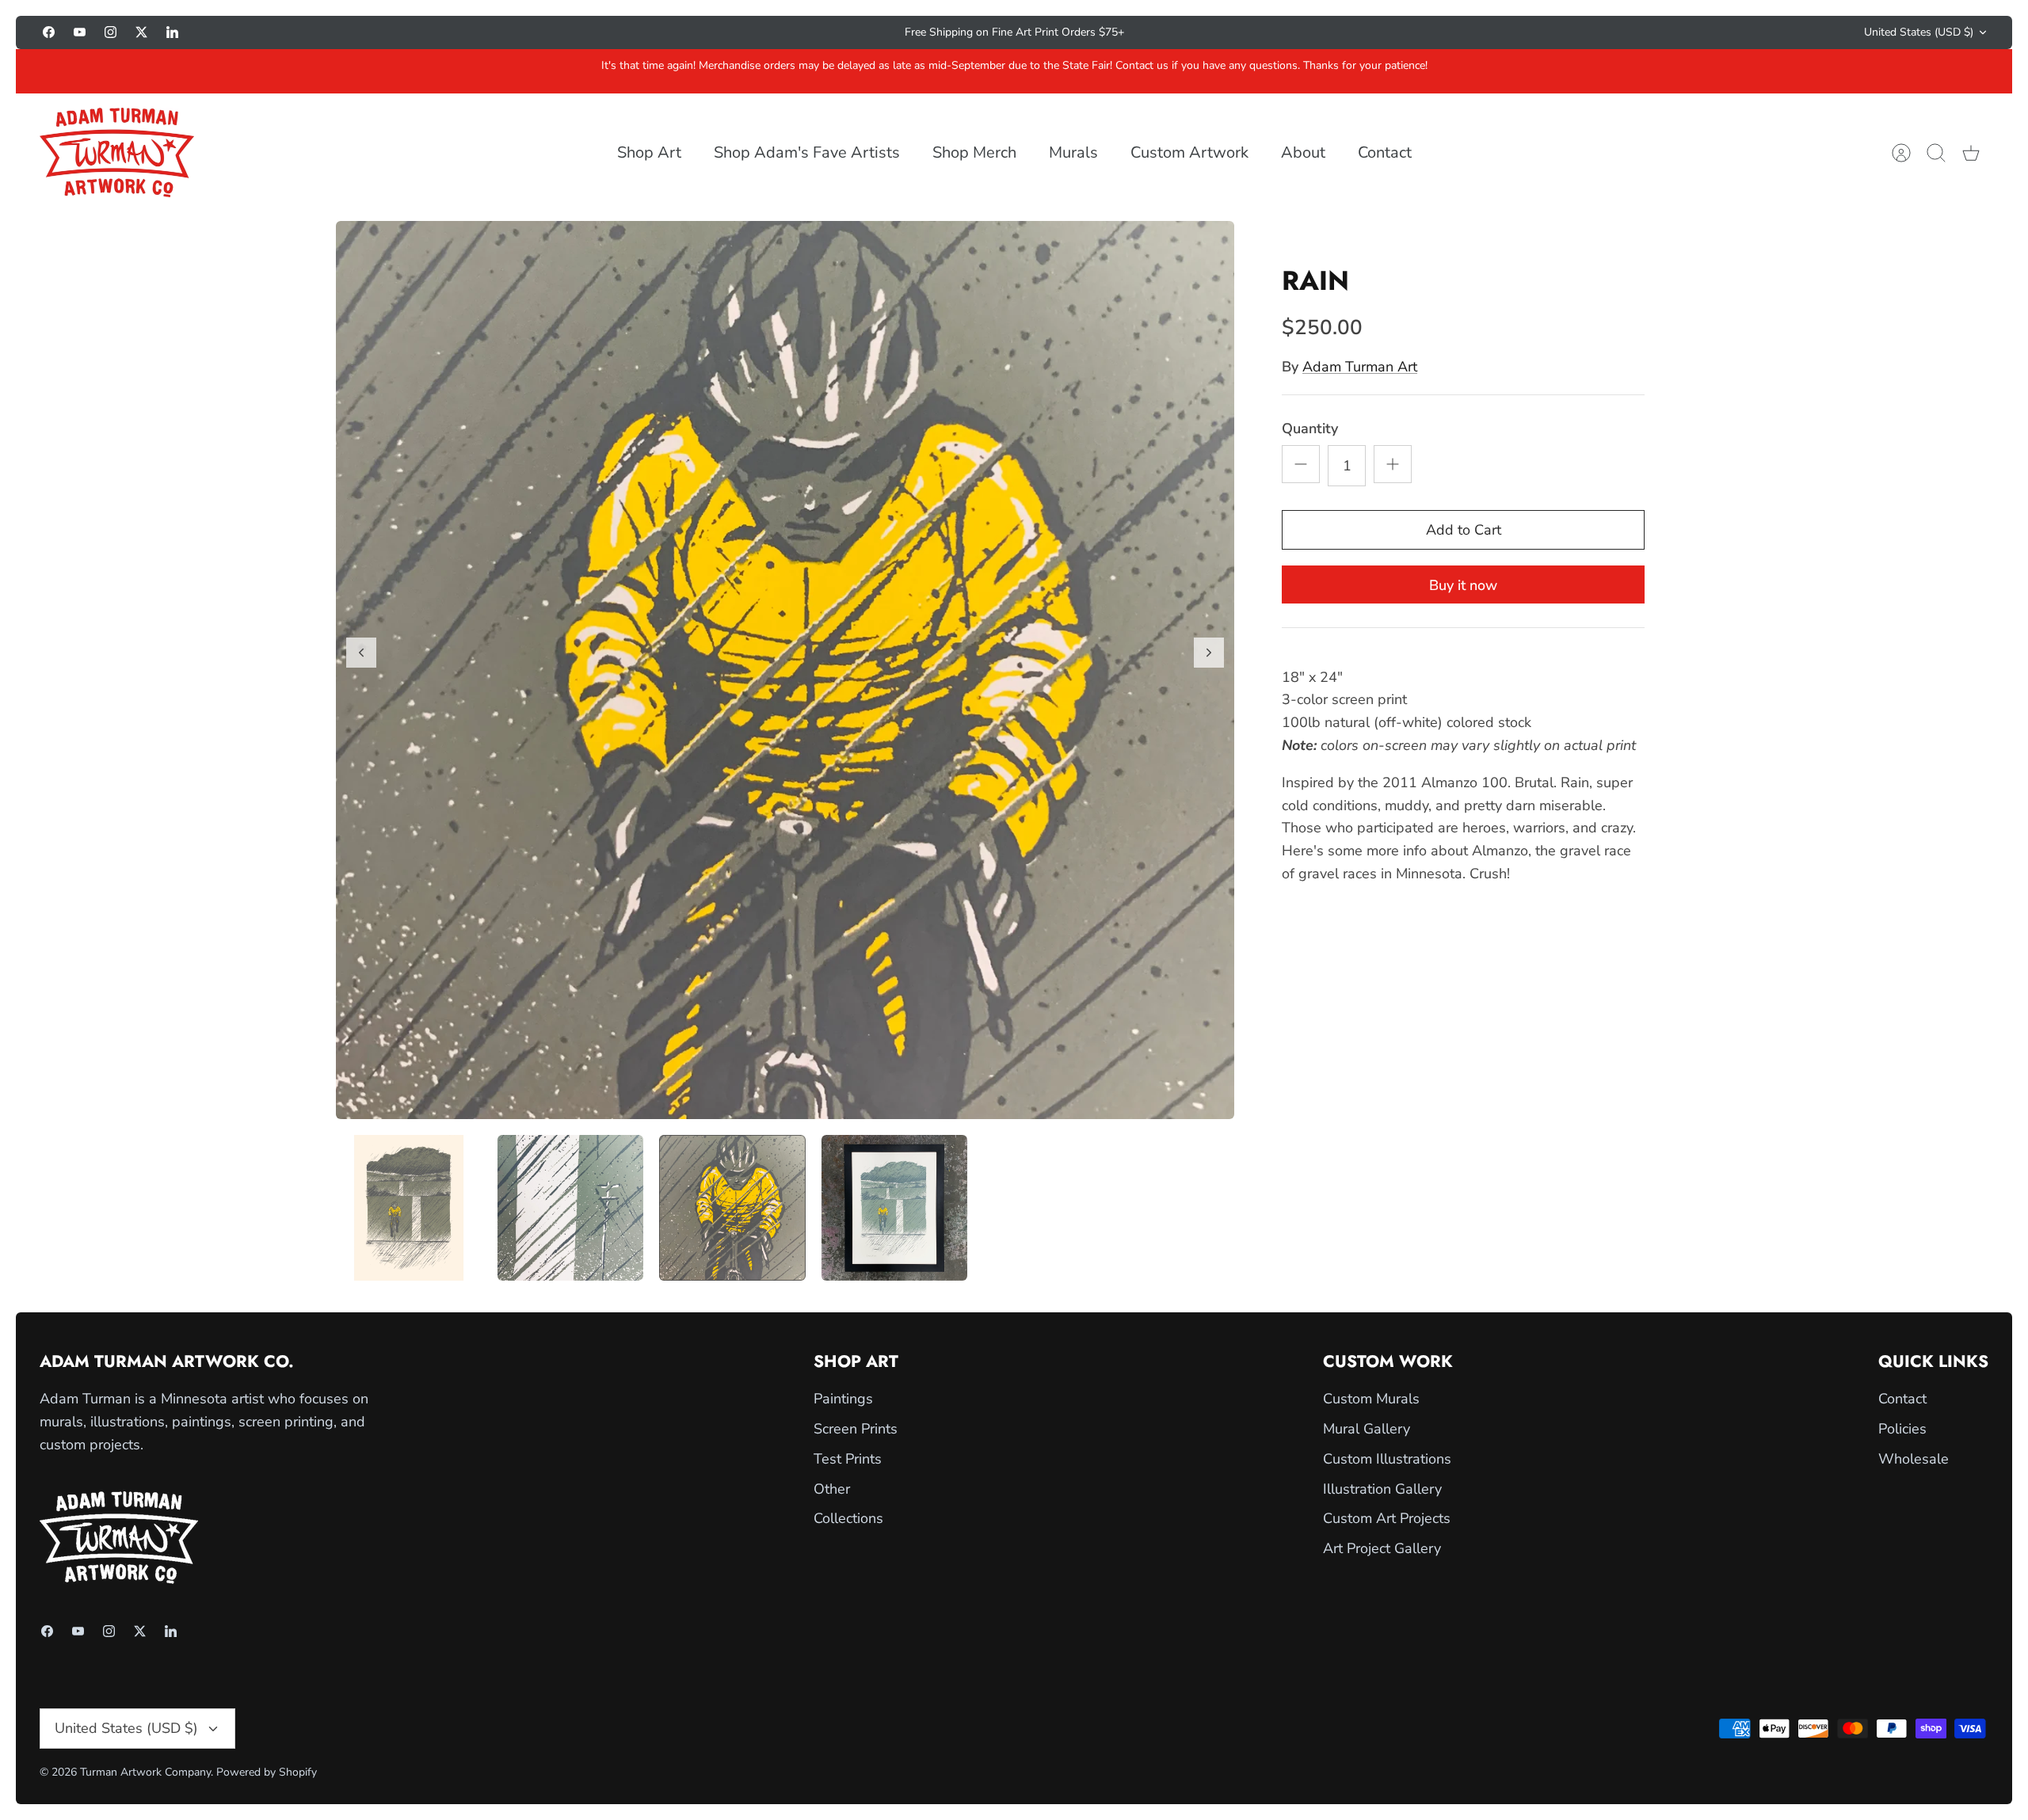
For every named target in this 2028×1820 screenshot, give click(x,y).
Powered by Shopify (267, 1772)
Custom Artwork (1189, 152)
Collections (848, 1518)
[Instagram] (111, 32)
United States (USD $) (1919, 32)
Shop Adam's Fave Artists (807, 152)
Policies (1902, 1429)
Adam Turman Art (1360, 367)
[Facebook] (49, 32)
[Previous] (724, 32)
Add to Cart (1464, 530)
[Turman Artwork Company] (117, 152)
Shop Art (649, 152)
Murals (1073, 152)
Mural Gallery (1367, 1429)
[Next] (1304, 32)
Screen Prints (856, 1429)
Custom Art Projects (1387, 1518)
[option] (785, 670)
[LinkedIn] (172, 32)
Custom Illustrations (1387, 1459)
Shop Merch (974, 152)
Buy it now (1463, 585)
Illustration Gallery (1382, 1489)
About (1303, 152)
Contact (1385, 152)
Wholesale (1914, 1459)
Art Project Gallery (1382, 1548)
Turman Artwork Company (145, 1772)
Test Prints (848, 1459)
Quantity (1310, 428)
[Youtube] (80, 32)
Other (832, 1489)
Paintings (843, 1399)
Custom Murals (1371, 1399)
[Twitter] (141, 32)
